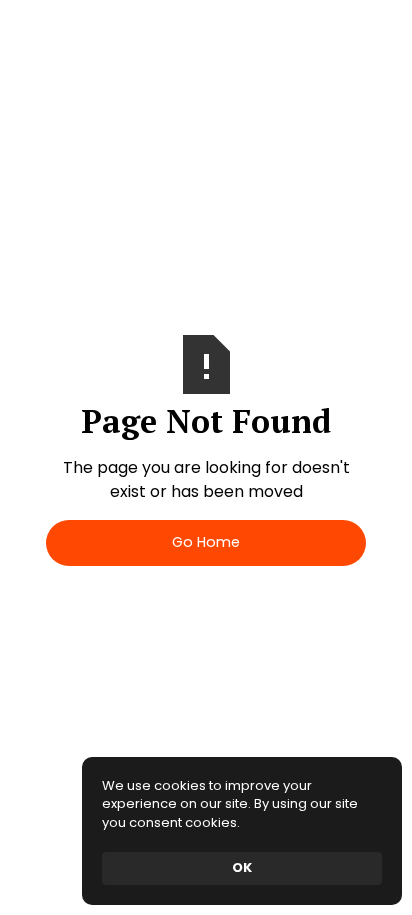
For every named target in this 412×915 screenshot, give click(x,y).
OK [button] (242, 867)
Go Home (206, 542)
